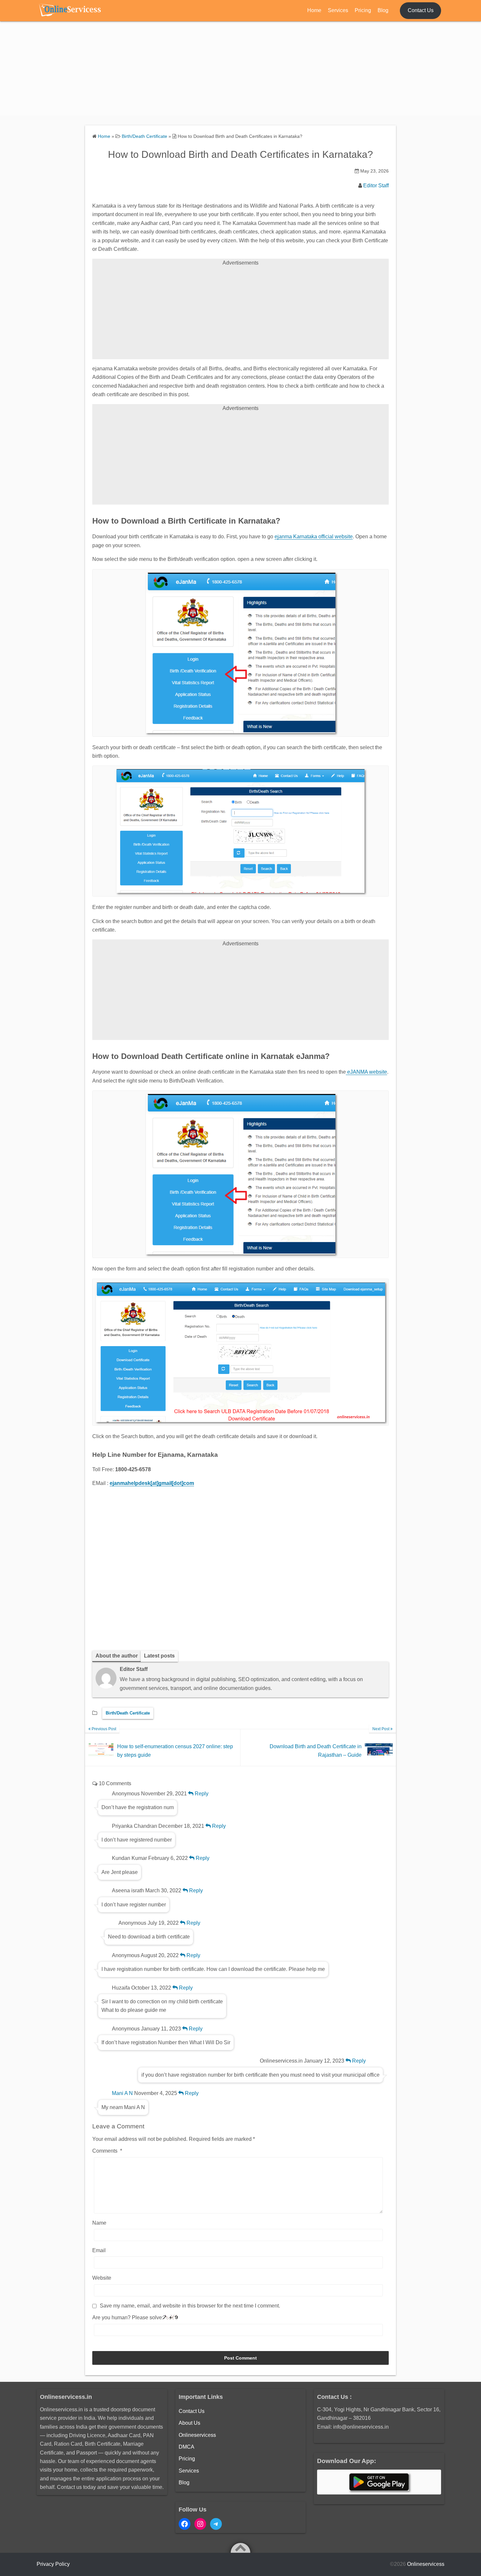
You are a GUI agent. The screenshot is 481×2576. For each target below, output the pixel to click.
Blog (383, 10)
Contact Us (421, 10)
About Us (189, 2423)
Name (99, 2223)
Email (99, 2250)
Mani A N (122, 2093)
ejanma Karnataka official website (314, 537)
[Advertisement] (240, 70)
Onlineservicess (197, 2435)
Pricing (363, 10)
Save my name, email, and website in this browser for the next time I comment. (190, 2306)
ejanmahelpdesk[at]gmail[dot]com (152, 1483)
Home (314, 10)
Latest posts (159, 1656)
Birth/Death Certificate (128, 1713)
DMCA (187, 2447)
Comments (107, 2151)
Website (102, 2278)
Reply (201, 1794)
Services (338, 10)
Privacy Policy (53, 2564)
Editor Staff (376, 185)
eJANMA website (366, 1072)
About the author (117, 1656)
